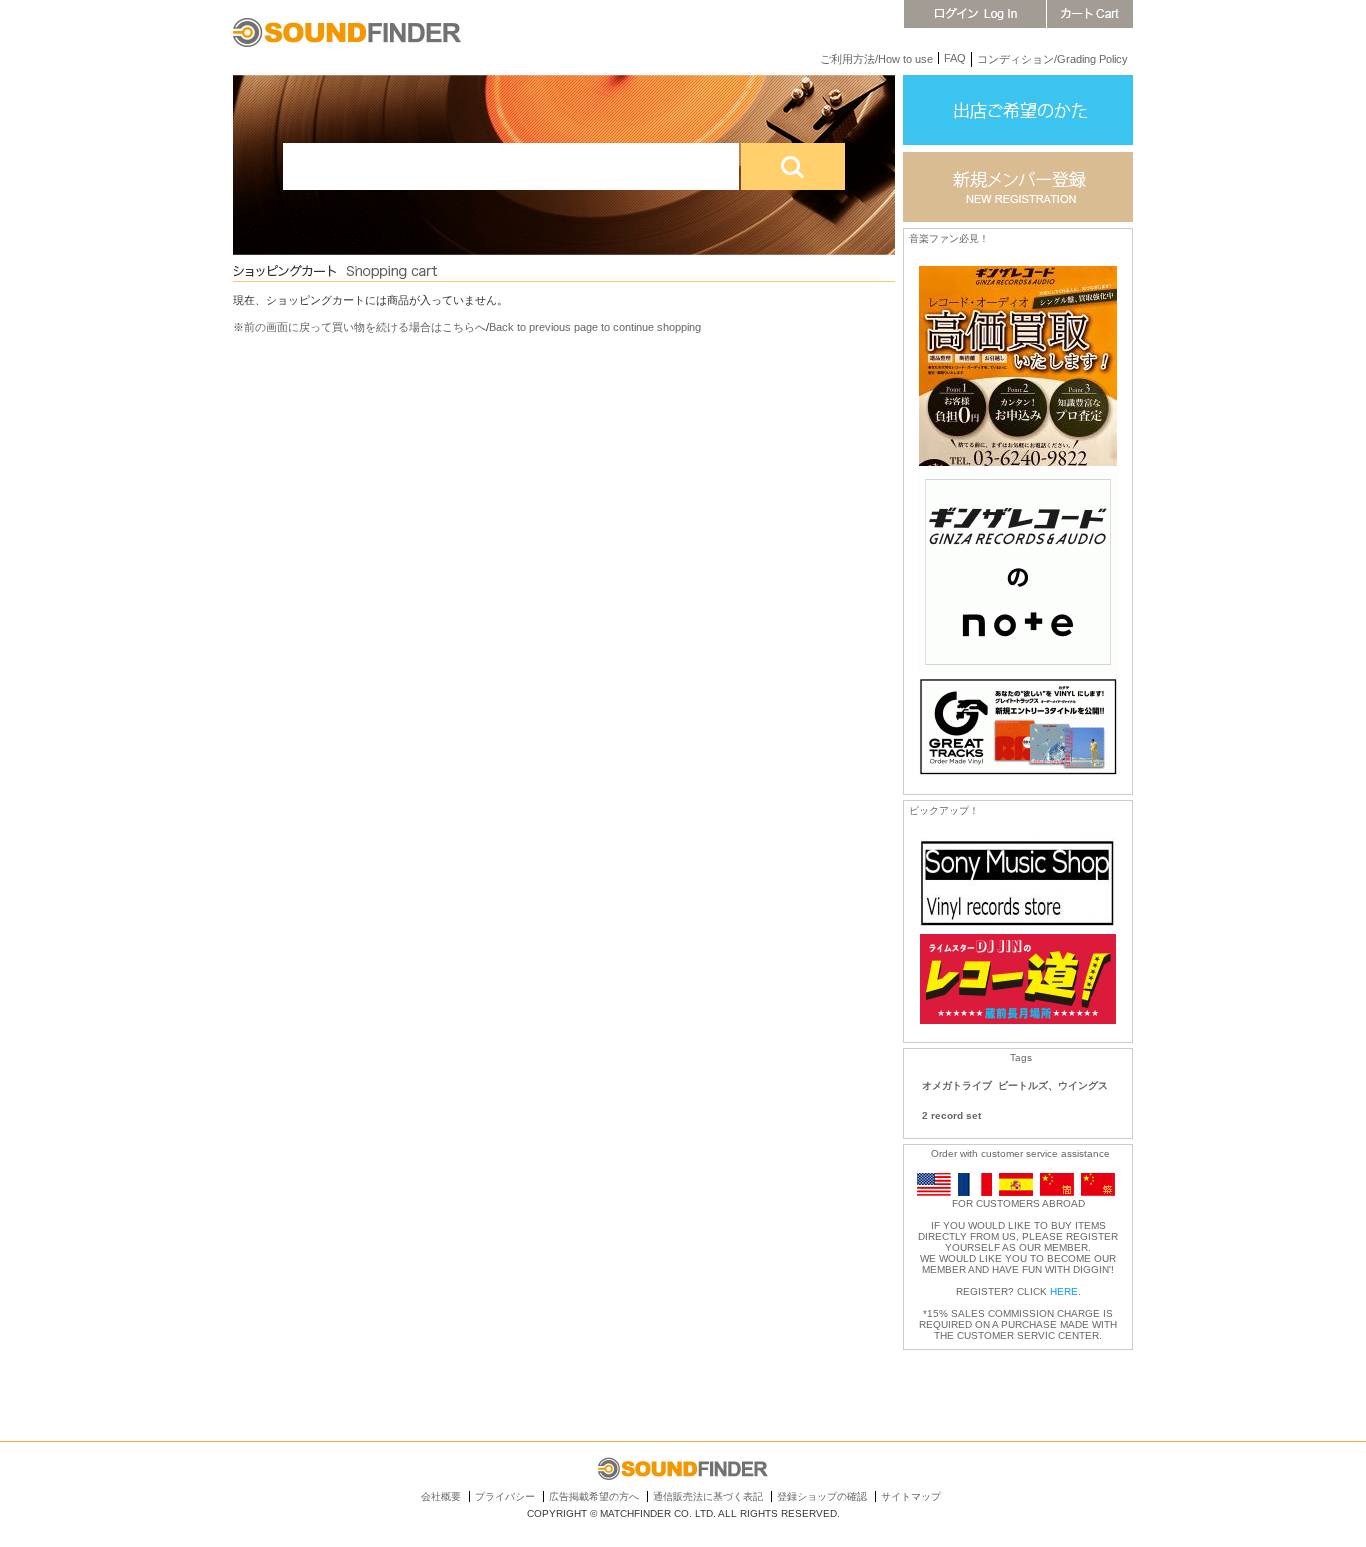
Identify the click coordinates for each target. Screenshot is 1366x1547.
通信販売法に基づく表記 (708, 1496)
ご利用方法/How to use (876, 59)
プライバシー (505, 1496)
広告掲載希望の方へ (594, 1496)
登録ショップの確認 (822, 1496)
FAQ (955, 58)
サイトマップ (911, 1496)
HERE (1064, 1291)
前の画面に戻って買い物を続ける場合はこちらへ (365, 327)
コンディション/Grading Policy (1052, 59)
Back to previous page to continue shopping (595, 327)
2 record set (951, 1115)
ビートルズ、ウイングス (1053, 1085)
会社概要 (441, 1496)
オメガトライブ (957, 1085)
